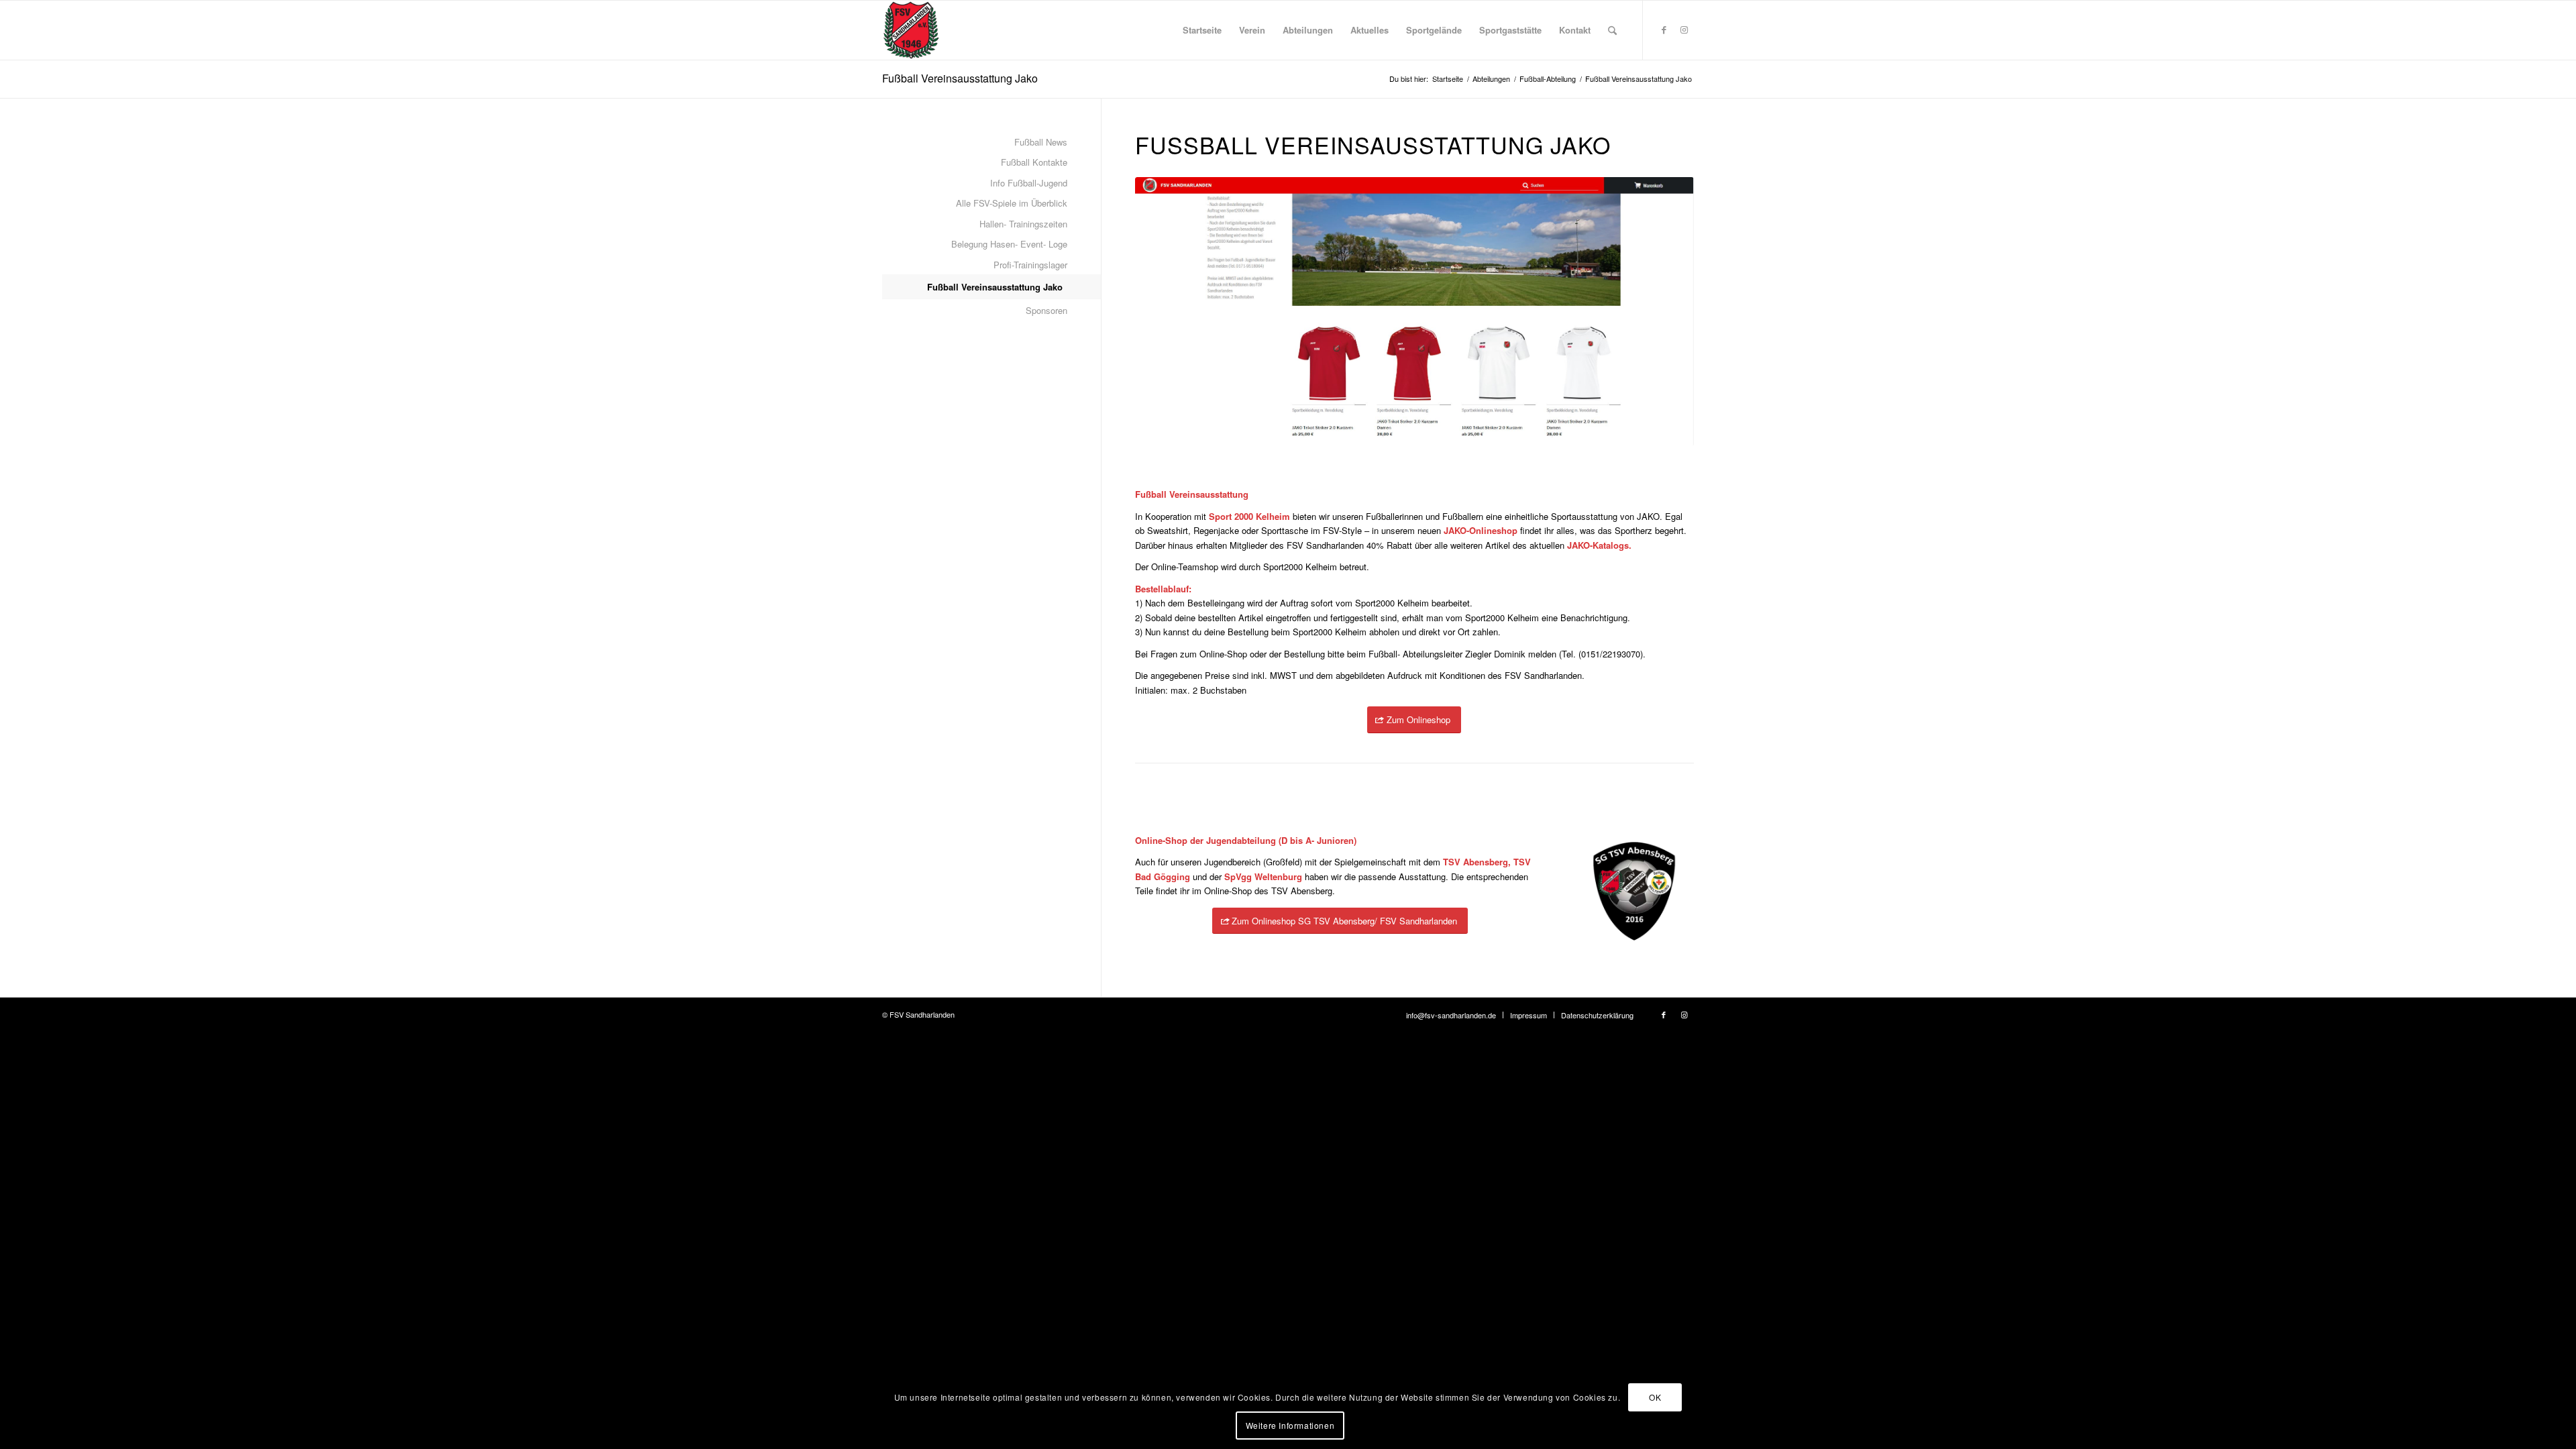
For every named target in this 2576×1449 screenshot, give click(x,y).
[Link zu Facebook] (1664, 30)
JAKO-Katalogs (1598, 545)
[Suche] (1612, 30)
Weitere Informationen (1290, 1425)
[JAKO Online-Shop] (1414, 312)
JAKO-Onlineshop (1481, 530)
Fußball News (1041, 142)
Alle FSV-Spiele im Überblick (1012, 203)
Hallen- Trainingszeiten (1023, 224)
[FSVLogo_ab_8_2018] (911, 30)
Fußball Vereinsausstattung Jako (960, 78)
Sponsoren (1046, 310)
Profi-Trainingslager (1030, 265)
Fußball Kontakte (1034, 162)
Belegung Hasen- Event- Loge (1009, 244)
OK (1655, 1396)
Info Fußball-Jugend (1029, 183)
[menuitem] (1202, 30)
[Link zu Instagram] (1684, 30)
